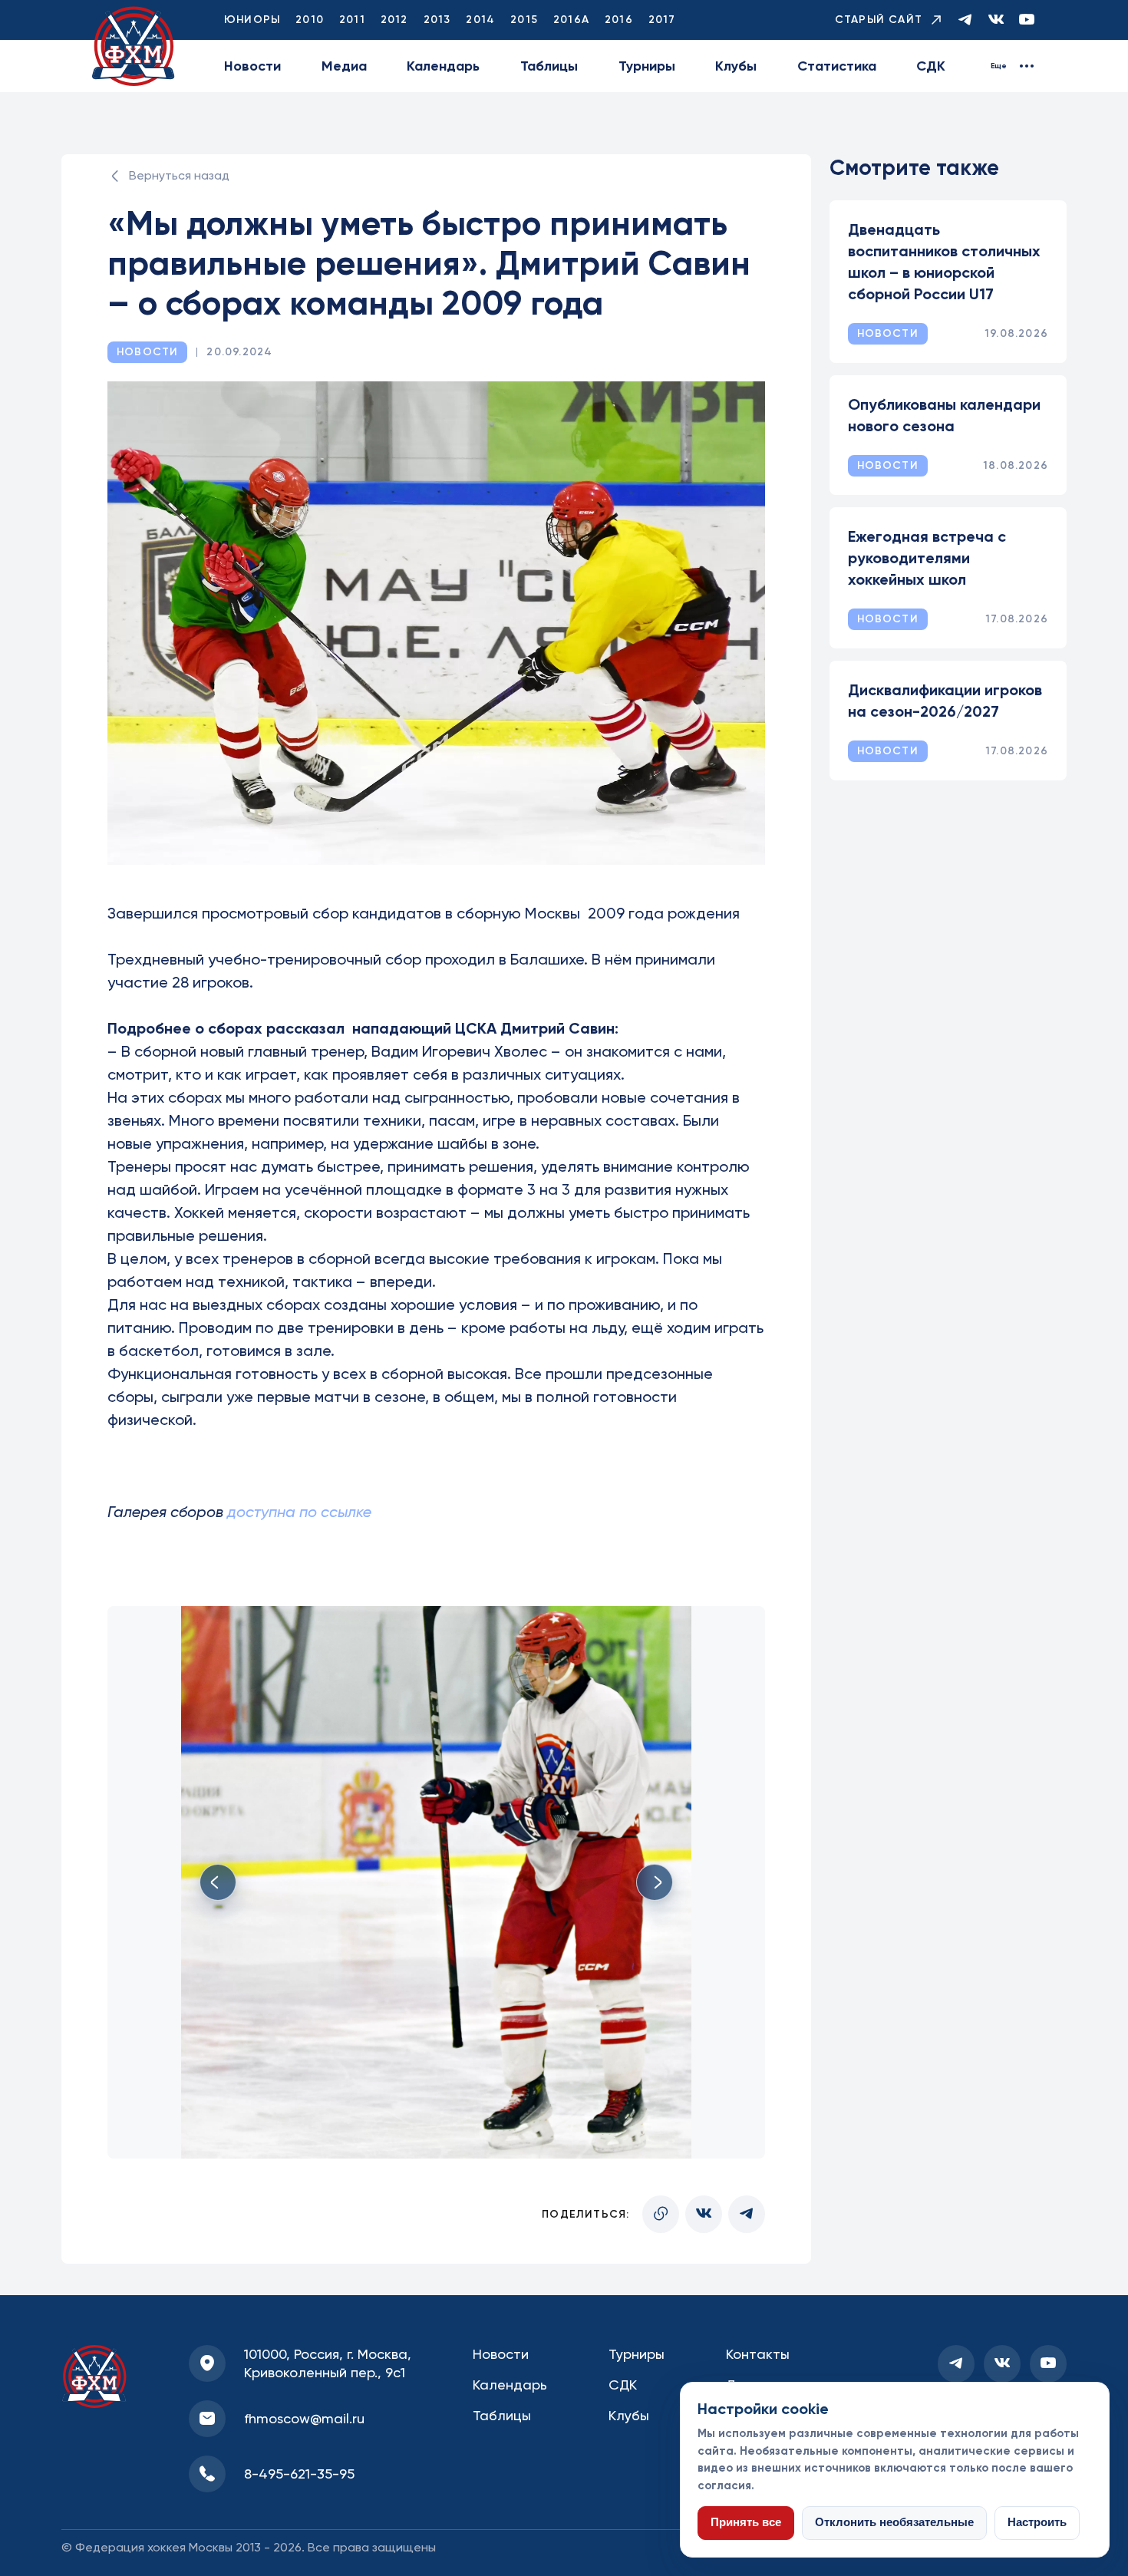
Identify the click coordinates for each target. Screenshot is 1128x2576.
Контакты (758, 2354)
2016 (619, 20)
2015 (524, 20)
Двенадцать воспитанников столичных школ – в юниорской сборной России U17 (944, 262)
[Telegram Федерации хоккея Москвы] (965, 20)
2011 (352, 20)
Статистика (837, 66)
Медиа (344, 66)
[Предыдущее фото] (218, 1882)
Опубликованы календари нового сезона (944, 415)
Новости (252, 66)
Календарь (443, 66)
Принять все (746, 2522)
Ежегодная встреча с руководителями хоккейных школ (927, 558)
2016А (571, 20)
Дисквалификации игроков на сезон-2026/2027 (945, 701)
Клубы (736, 66)
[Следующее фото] (655, 1882)
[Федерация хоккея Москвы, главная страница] (134, 46)
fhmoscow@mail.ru (304, 2418)
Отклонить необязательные (894, 2522)
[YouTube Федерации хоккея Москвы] (1027, 20)
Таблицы (549, 66)
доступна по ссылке (299, 1512)
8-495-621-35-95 (299, 2474)
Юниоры (252, 20)
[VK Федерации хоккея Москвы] (996, 20)
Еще (999, 66)
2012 (394, 20)
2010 (310, 20)
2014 (480, 20)
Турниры (647, 66)
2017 (662, 20)
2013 (437, 20)
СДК (931, 66)
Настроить (1037, 2522)
